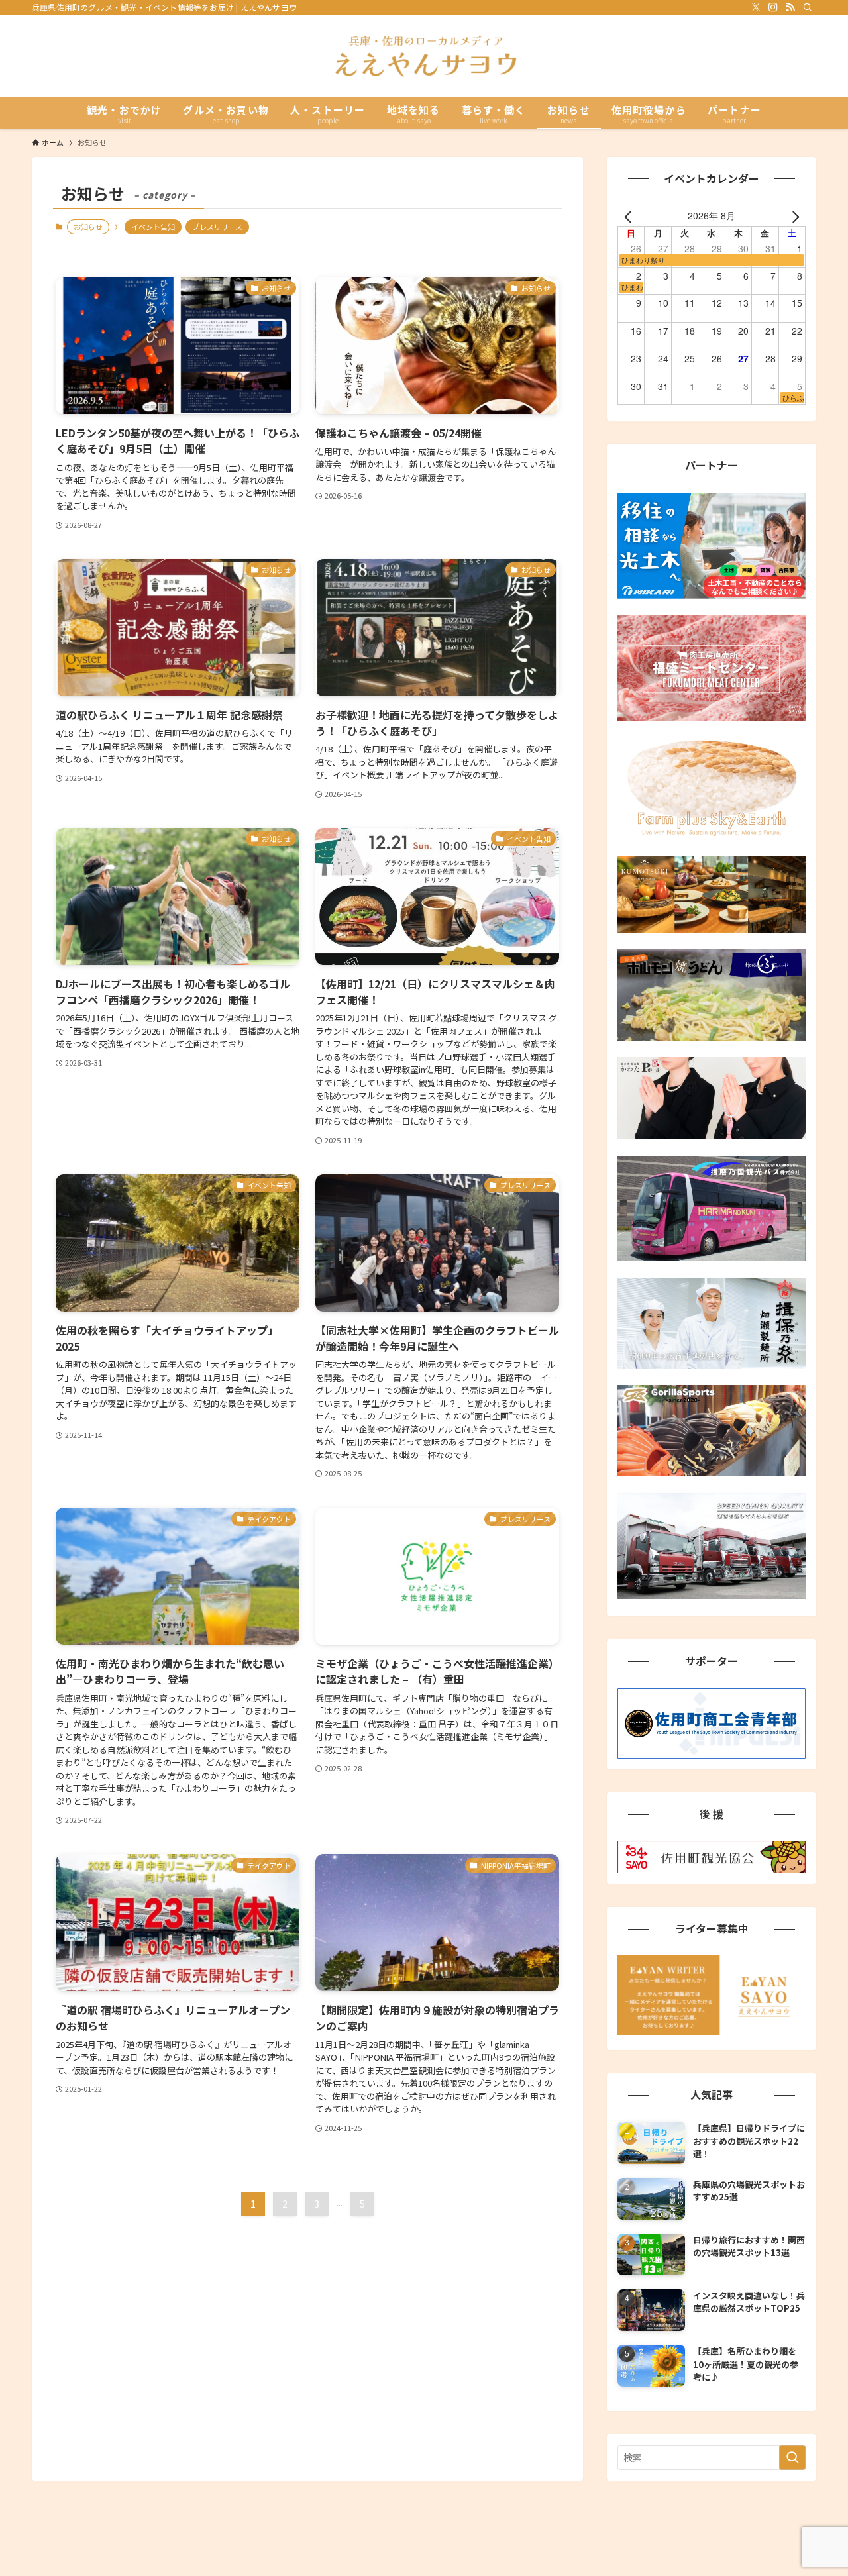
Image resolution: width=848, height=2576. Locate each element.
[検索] (808, 7)
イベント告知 (153, 227)
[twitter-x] (756, 7)
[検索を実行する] (792, 2457)
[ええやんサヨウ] (424, 56)
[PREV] (630, 215)
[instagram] (773, 7)
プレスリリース (217, 227)
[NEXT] (793, 215)
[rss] (790, 7)
